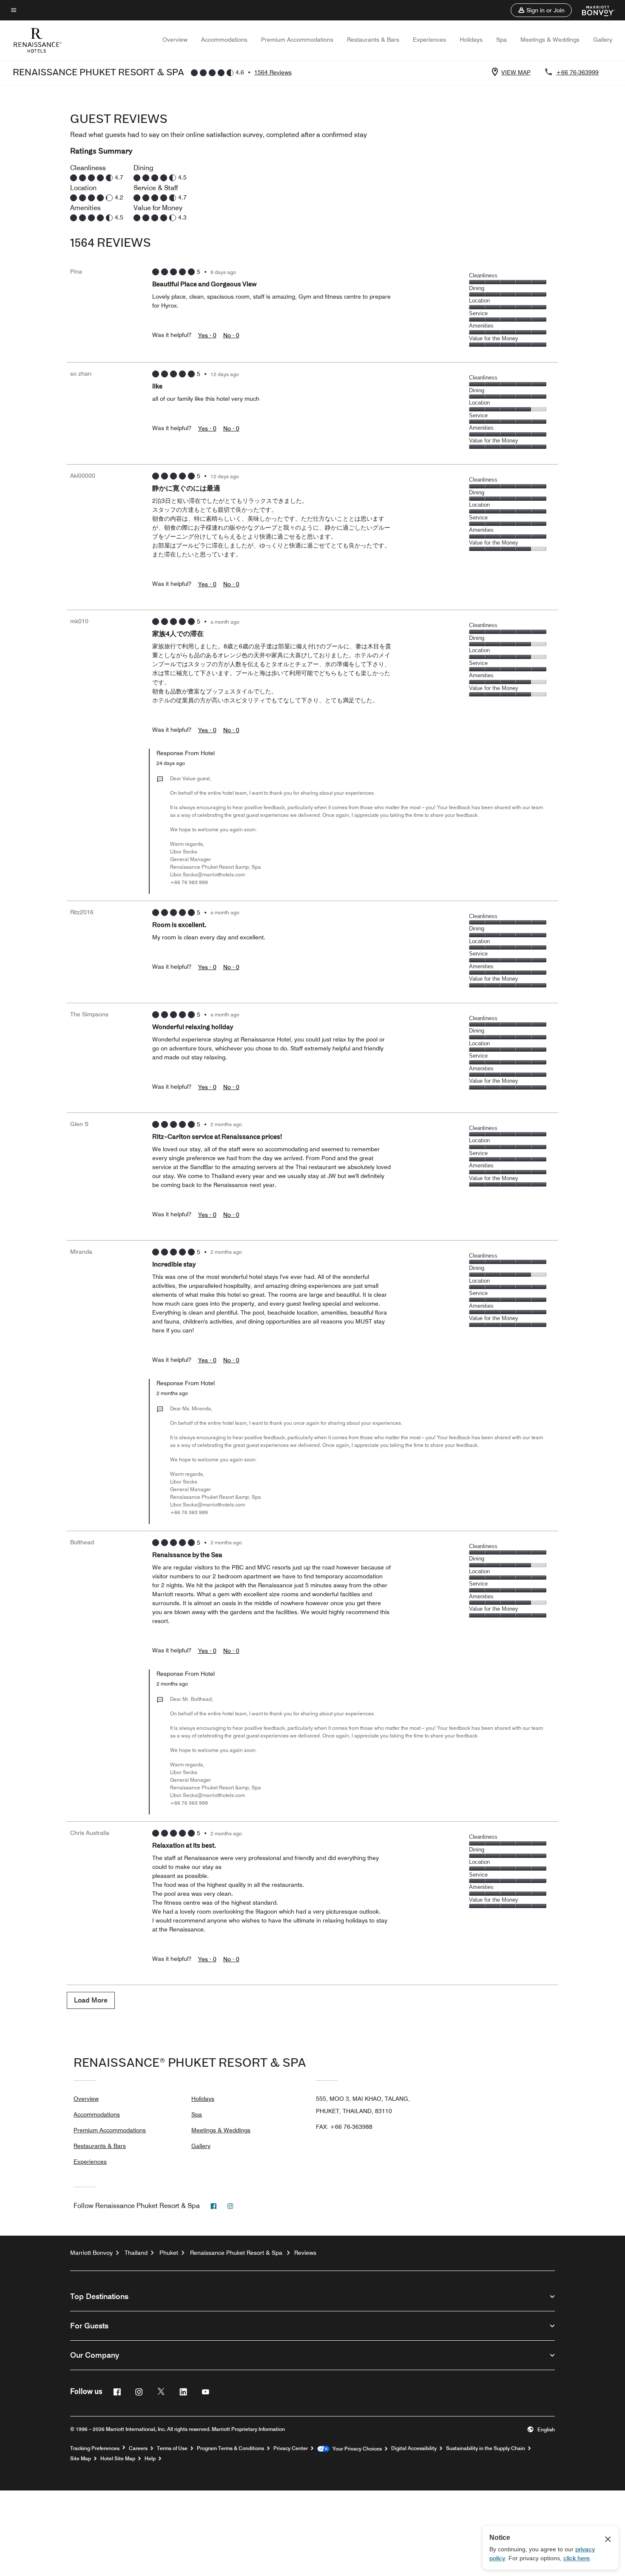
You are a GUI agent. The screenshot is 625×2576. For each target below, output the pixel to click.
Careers (138, 2448)
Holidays (471, 40)
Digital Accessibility (414, 2448)
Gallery (603, 40)
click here (577, 2558)
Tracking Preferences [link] (95, 2448)
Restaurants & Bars (373, 40)
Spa (501, 40)
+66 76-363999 (577, 72)
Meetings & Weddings (550, 40)
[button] (541, 10)
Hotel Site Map (118, 2459)
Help (150, 2459)
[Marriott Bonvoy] (593, 10)
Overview (175, 40)
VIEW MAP (516, 72)
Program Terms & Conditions (230, 2448)
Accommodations (224, 40)
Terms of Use (172, 2448)
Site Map (81, 2459)
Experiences (429, 40)
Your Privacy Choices (356, 2449)
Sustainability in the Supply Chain (486, 2448)
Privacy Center (291, 2448)
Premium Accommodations (297, 40)
